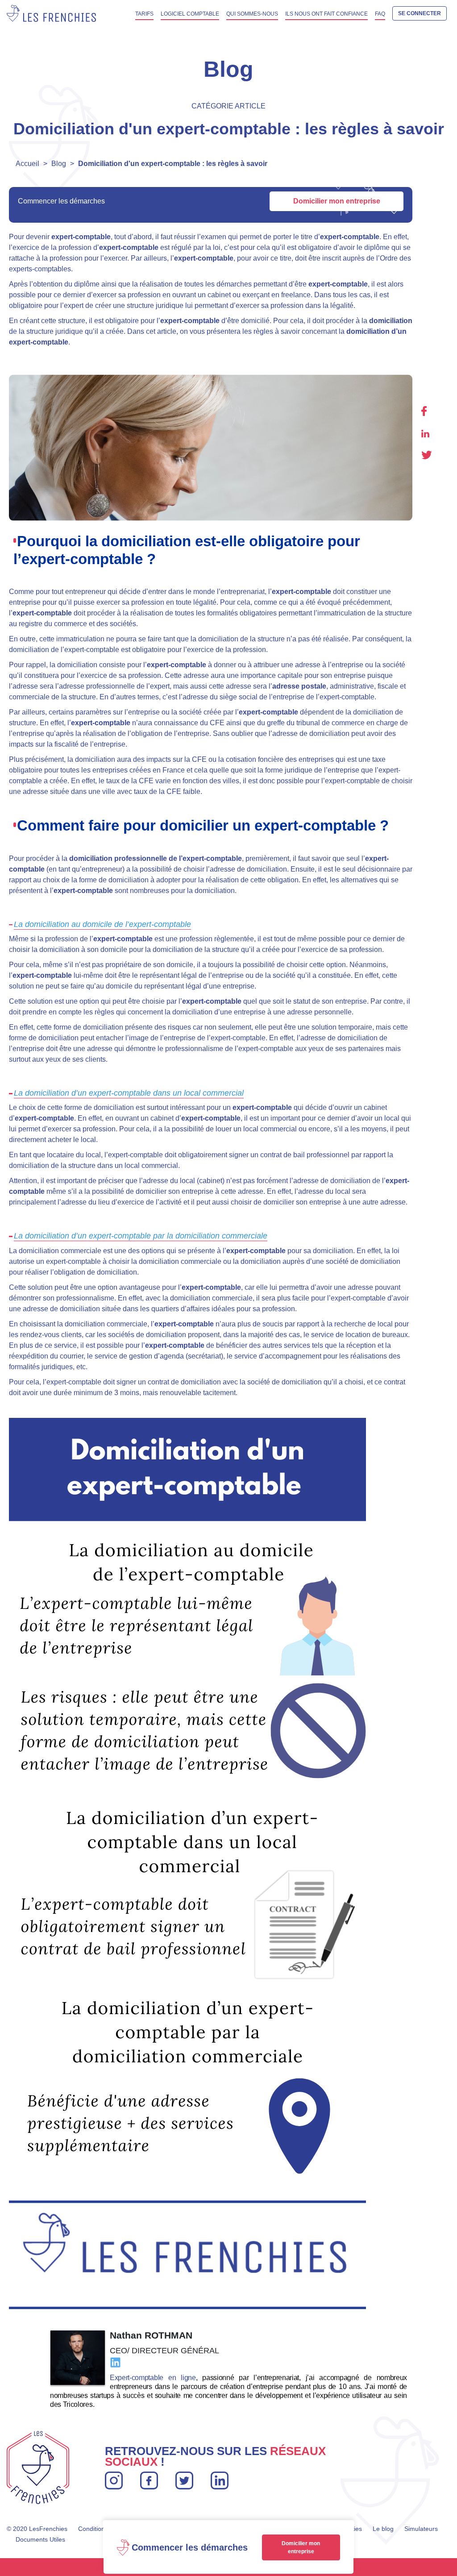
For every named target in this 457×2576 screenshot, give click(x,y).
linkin (219, 2477)
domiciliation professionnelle (118, 858)
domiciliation (391, 321)
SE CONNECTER (420, 13)
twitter (427, 455)
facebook (424, 411)
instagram (114, 2477)
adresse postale (299, 686)
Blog (59, 164)
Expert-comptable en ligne (153, 2378)
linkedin (425, 434)
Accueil (27, 164)
